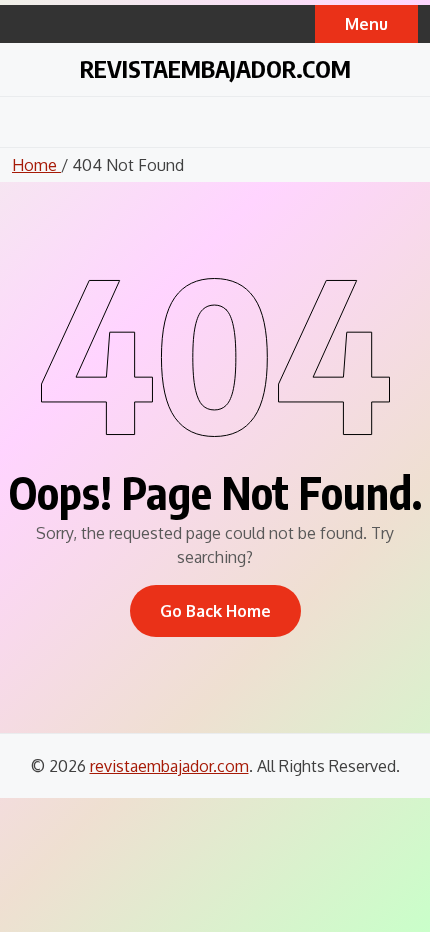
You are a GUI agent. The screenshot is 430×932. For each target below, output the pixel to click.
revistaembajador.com (215, 68)
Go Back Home (215, 611)
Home (36, 165)
